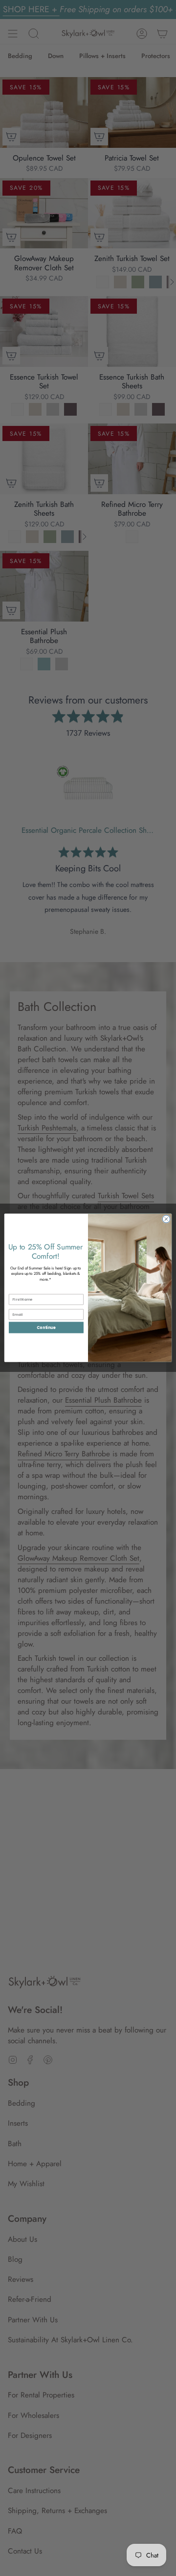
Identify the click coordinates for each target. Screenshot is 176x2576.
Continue (46, 1328)
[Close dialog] (166, 1219)
